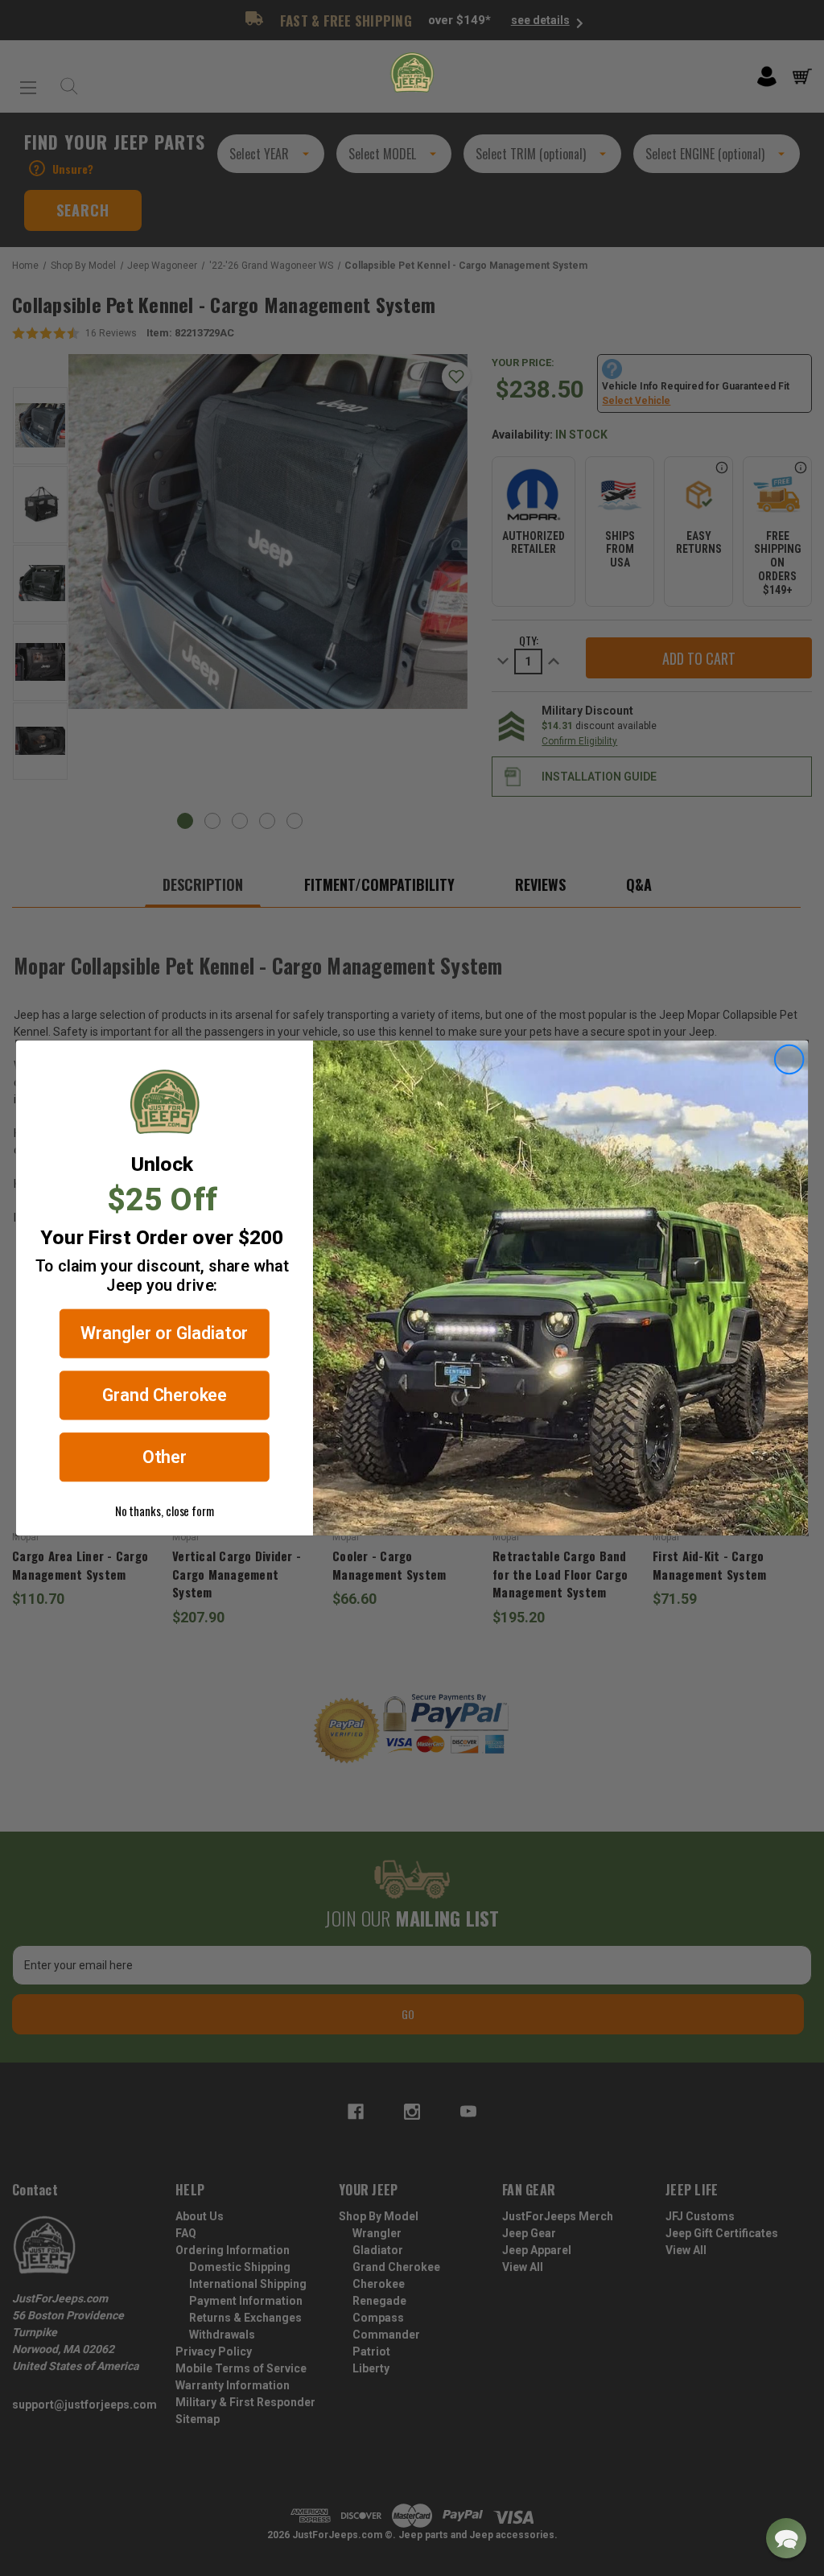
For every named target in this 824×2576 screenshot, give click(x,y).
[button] (786, 2538)
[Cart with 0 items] (802, 76)
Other (165, 1457)
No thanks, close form (165, 1511)
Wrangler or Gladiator (164, 1334)
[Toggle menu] (28, 81)
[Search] (65, 82)
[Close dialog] (789, 1060)
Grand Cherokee (165, 1395)
